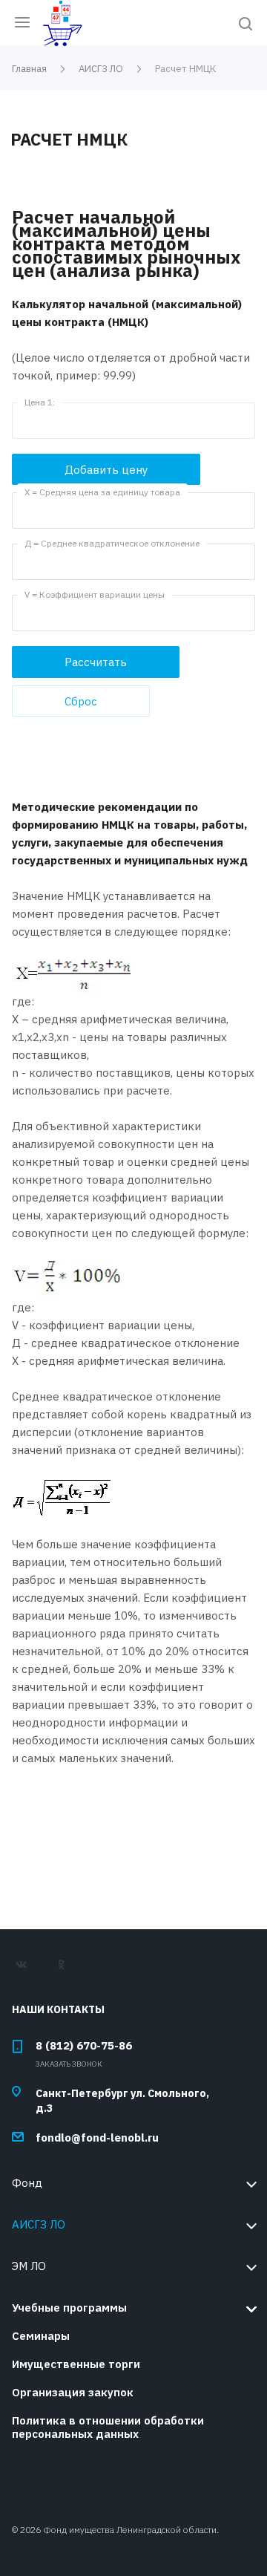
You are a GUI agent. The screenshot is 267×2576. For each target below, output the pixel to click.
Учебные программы (69, 2308)
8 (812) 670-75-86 (84, 2045)
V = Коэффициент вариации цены (95, 594)
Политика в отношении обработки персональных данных (108, 2427)
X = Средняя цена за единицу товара (102, 492)
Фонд (27, 2183)
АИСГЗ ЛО (39, 2224)
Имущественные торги (76, 2364)
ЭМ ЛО (29, 2266)
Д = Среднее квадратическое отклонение (112, 543)
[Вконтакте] (28, 1970)
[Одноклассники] (67, 1970)
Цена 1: (40, 402)
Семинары (41, 2336)
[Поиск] (245, 25)
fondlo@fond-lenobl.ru (97, 2138)
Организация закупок (73, 2392)
